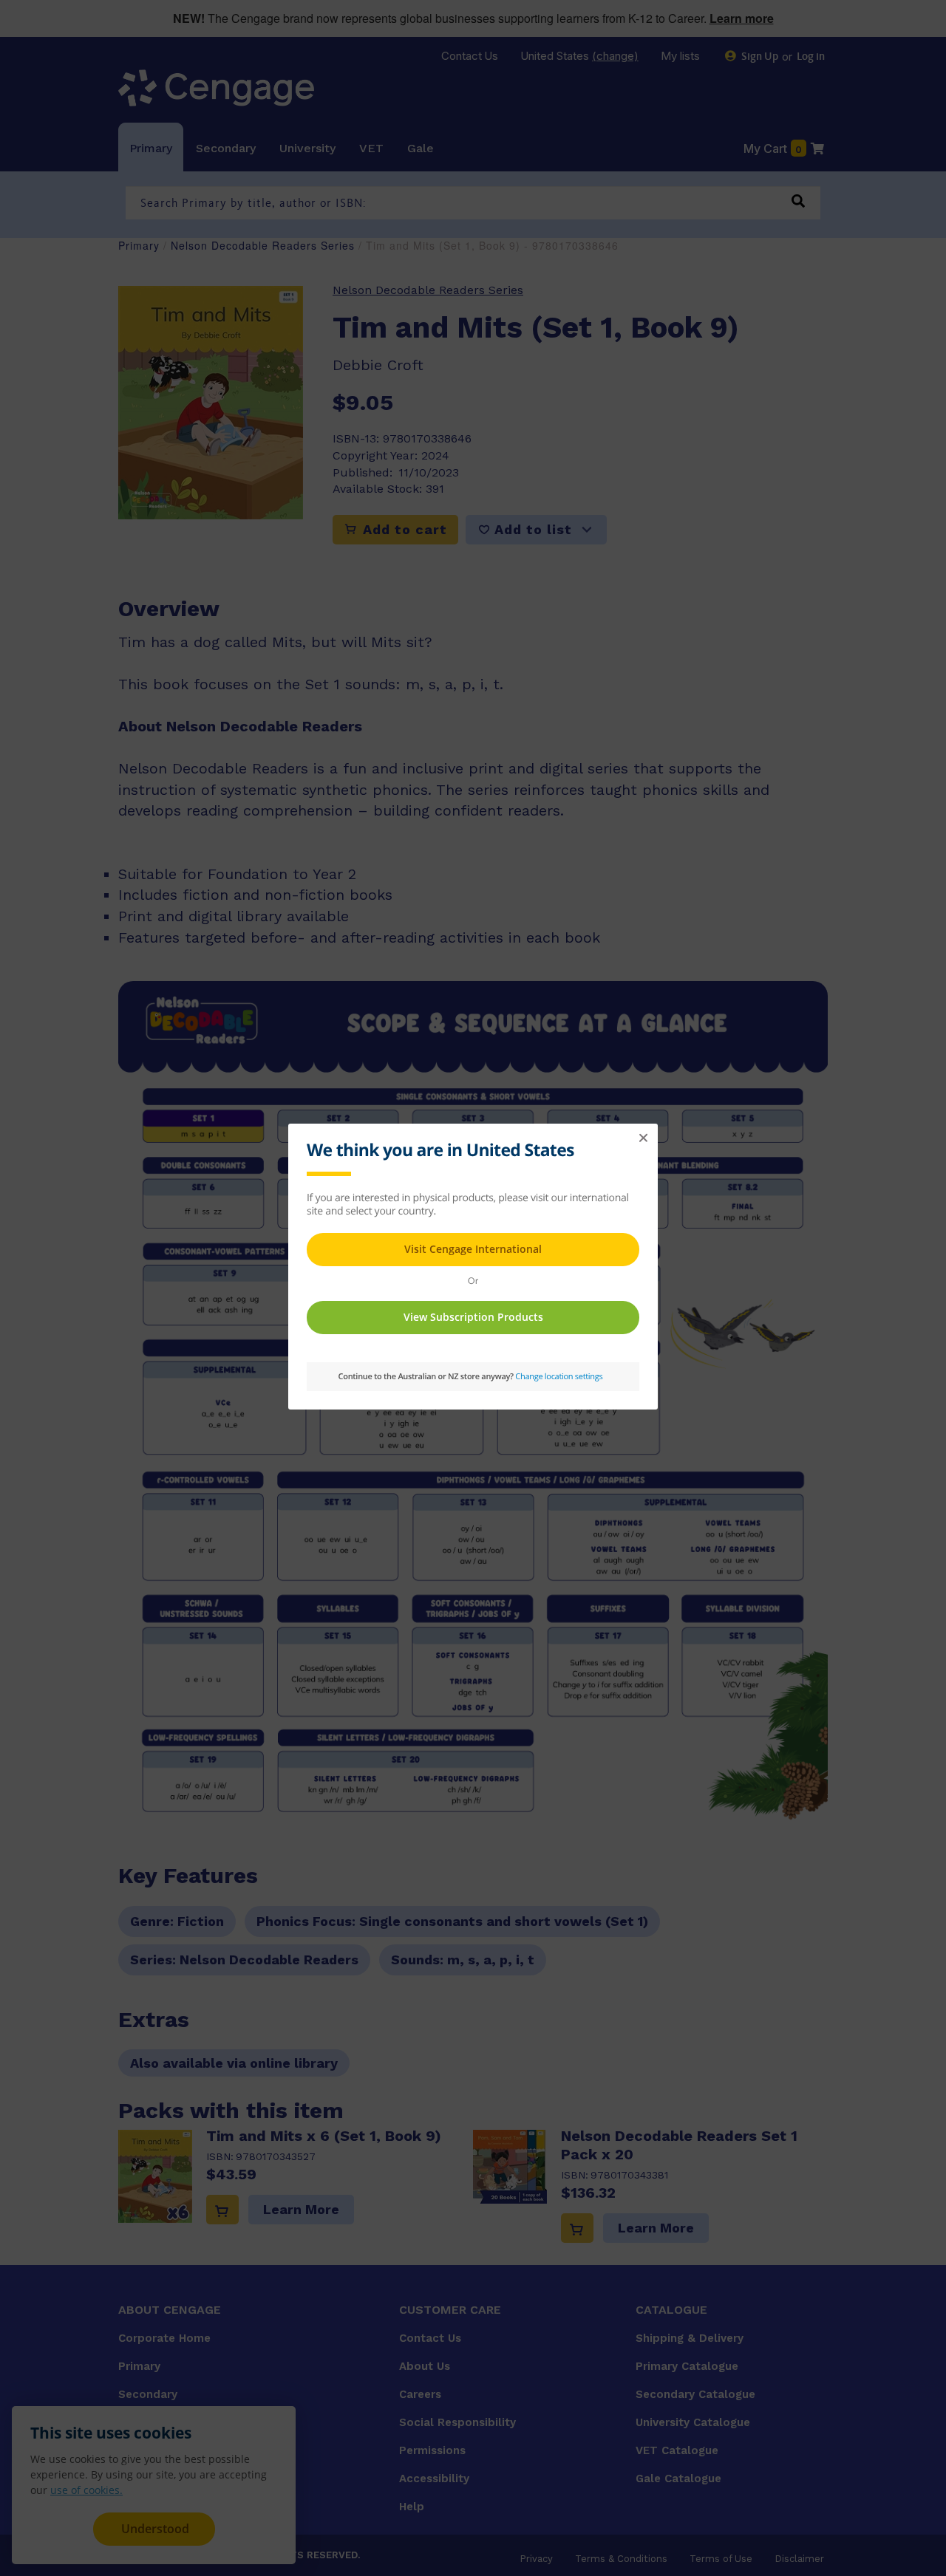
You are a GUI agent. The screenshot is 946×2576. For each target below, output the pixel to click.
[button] (643, 1138)
